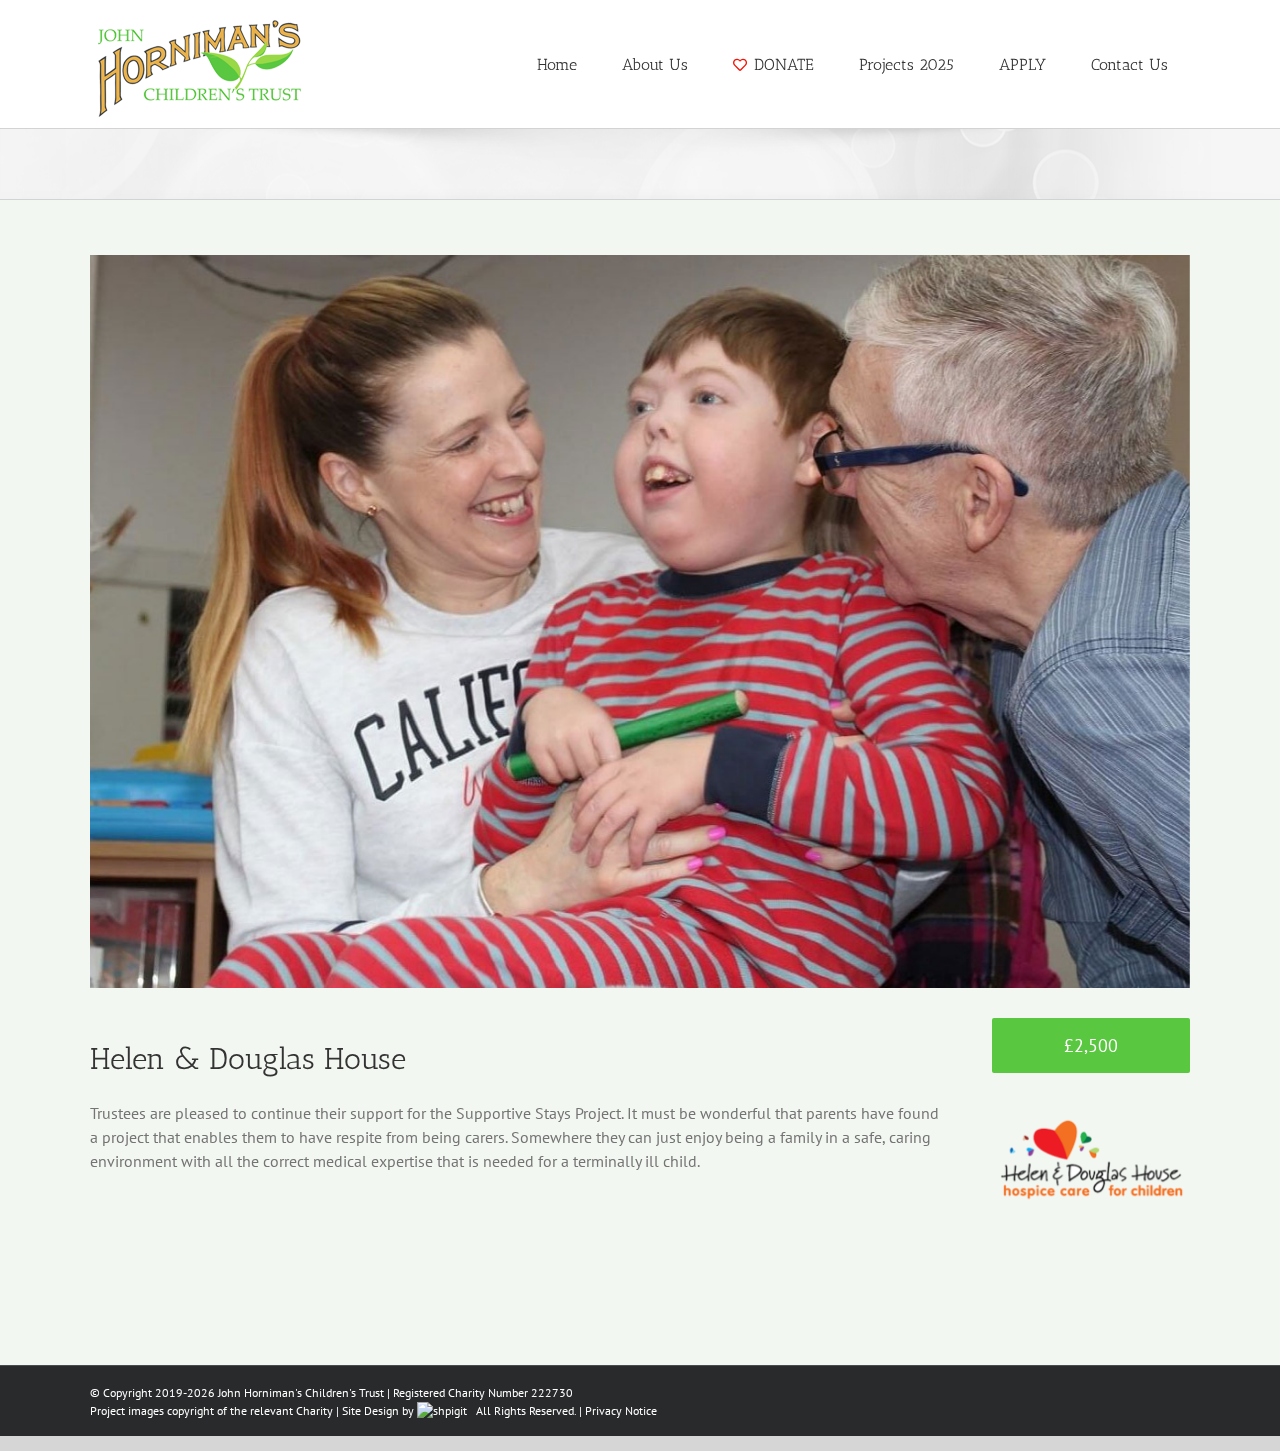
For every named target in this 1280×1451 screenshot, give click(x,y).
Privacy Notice (621, 1410)
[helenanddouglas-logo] (1091, 1101)
